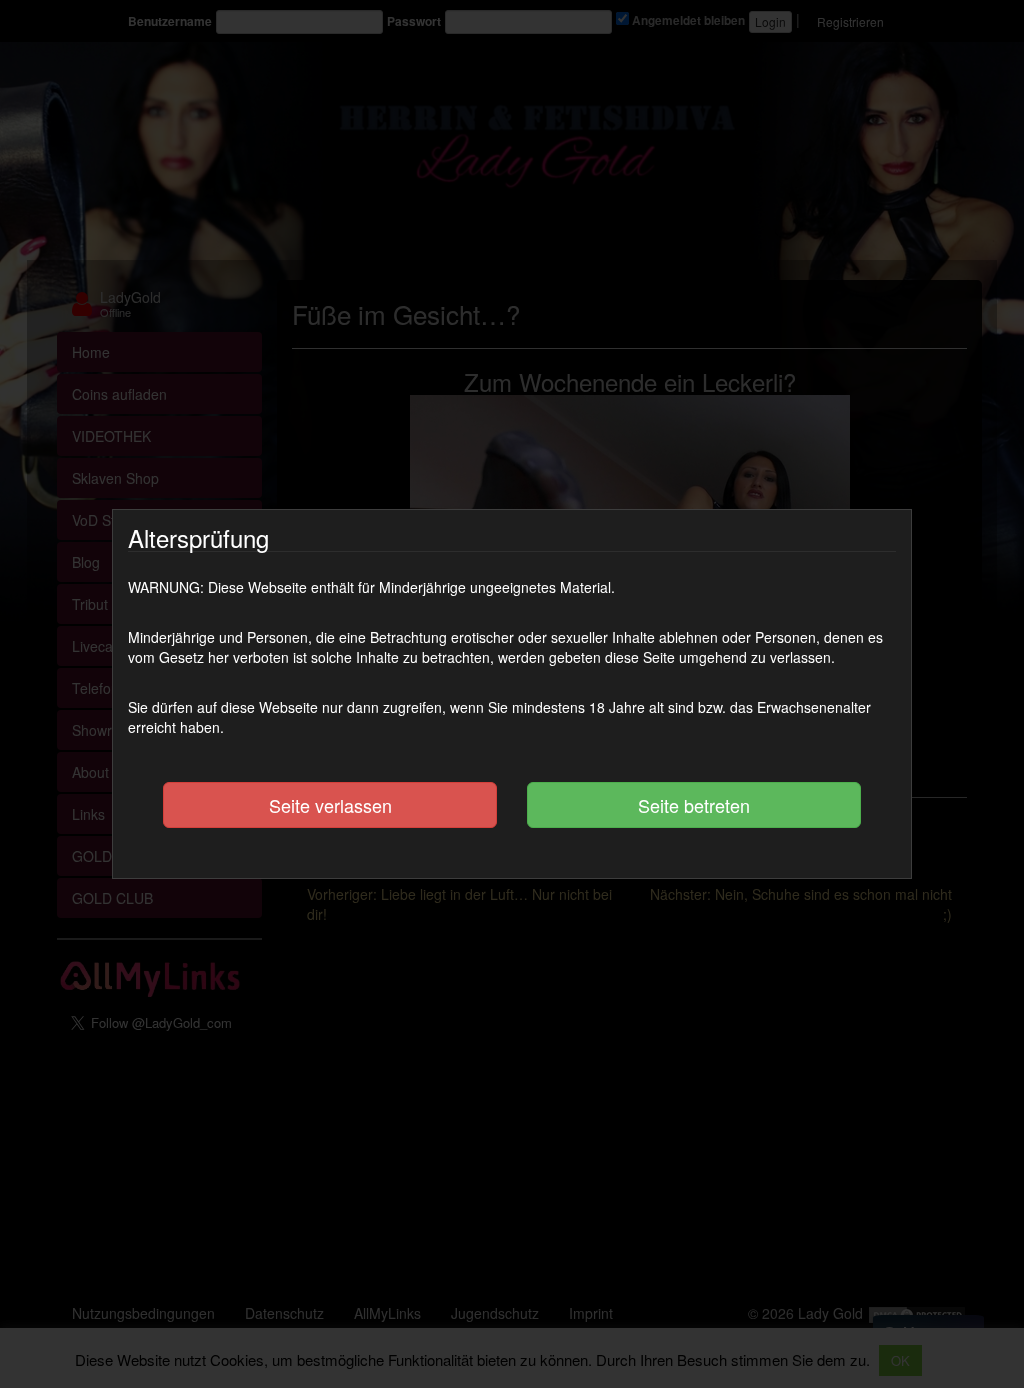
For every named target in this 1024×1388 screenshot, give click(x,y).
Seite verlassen (330, 805)
